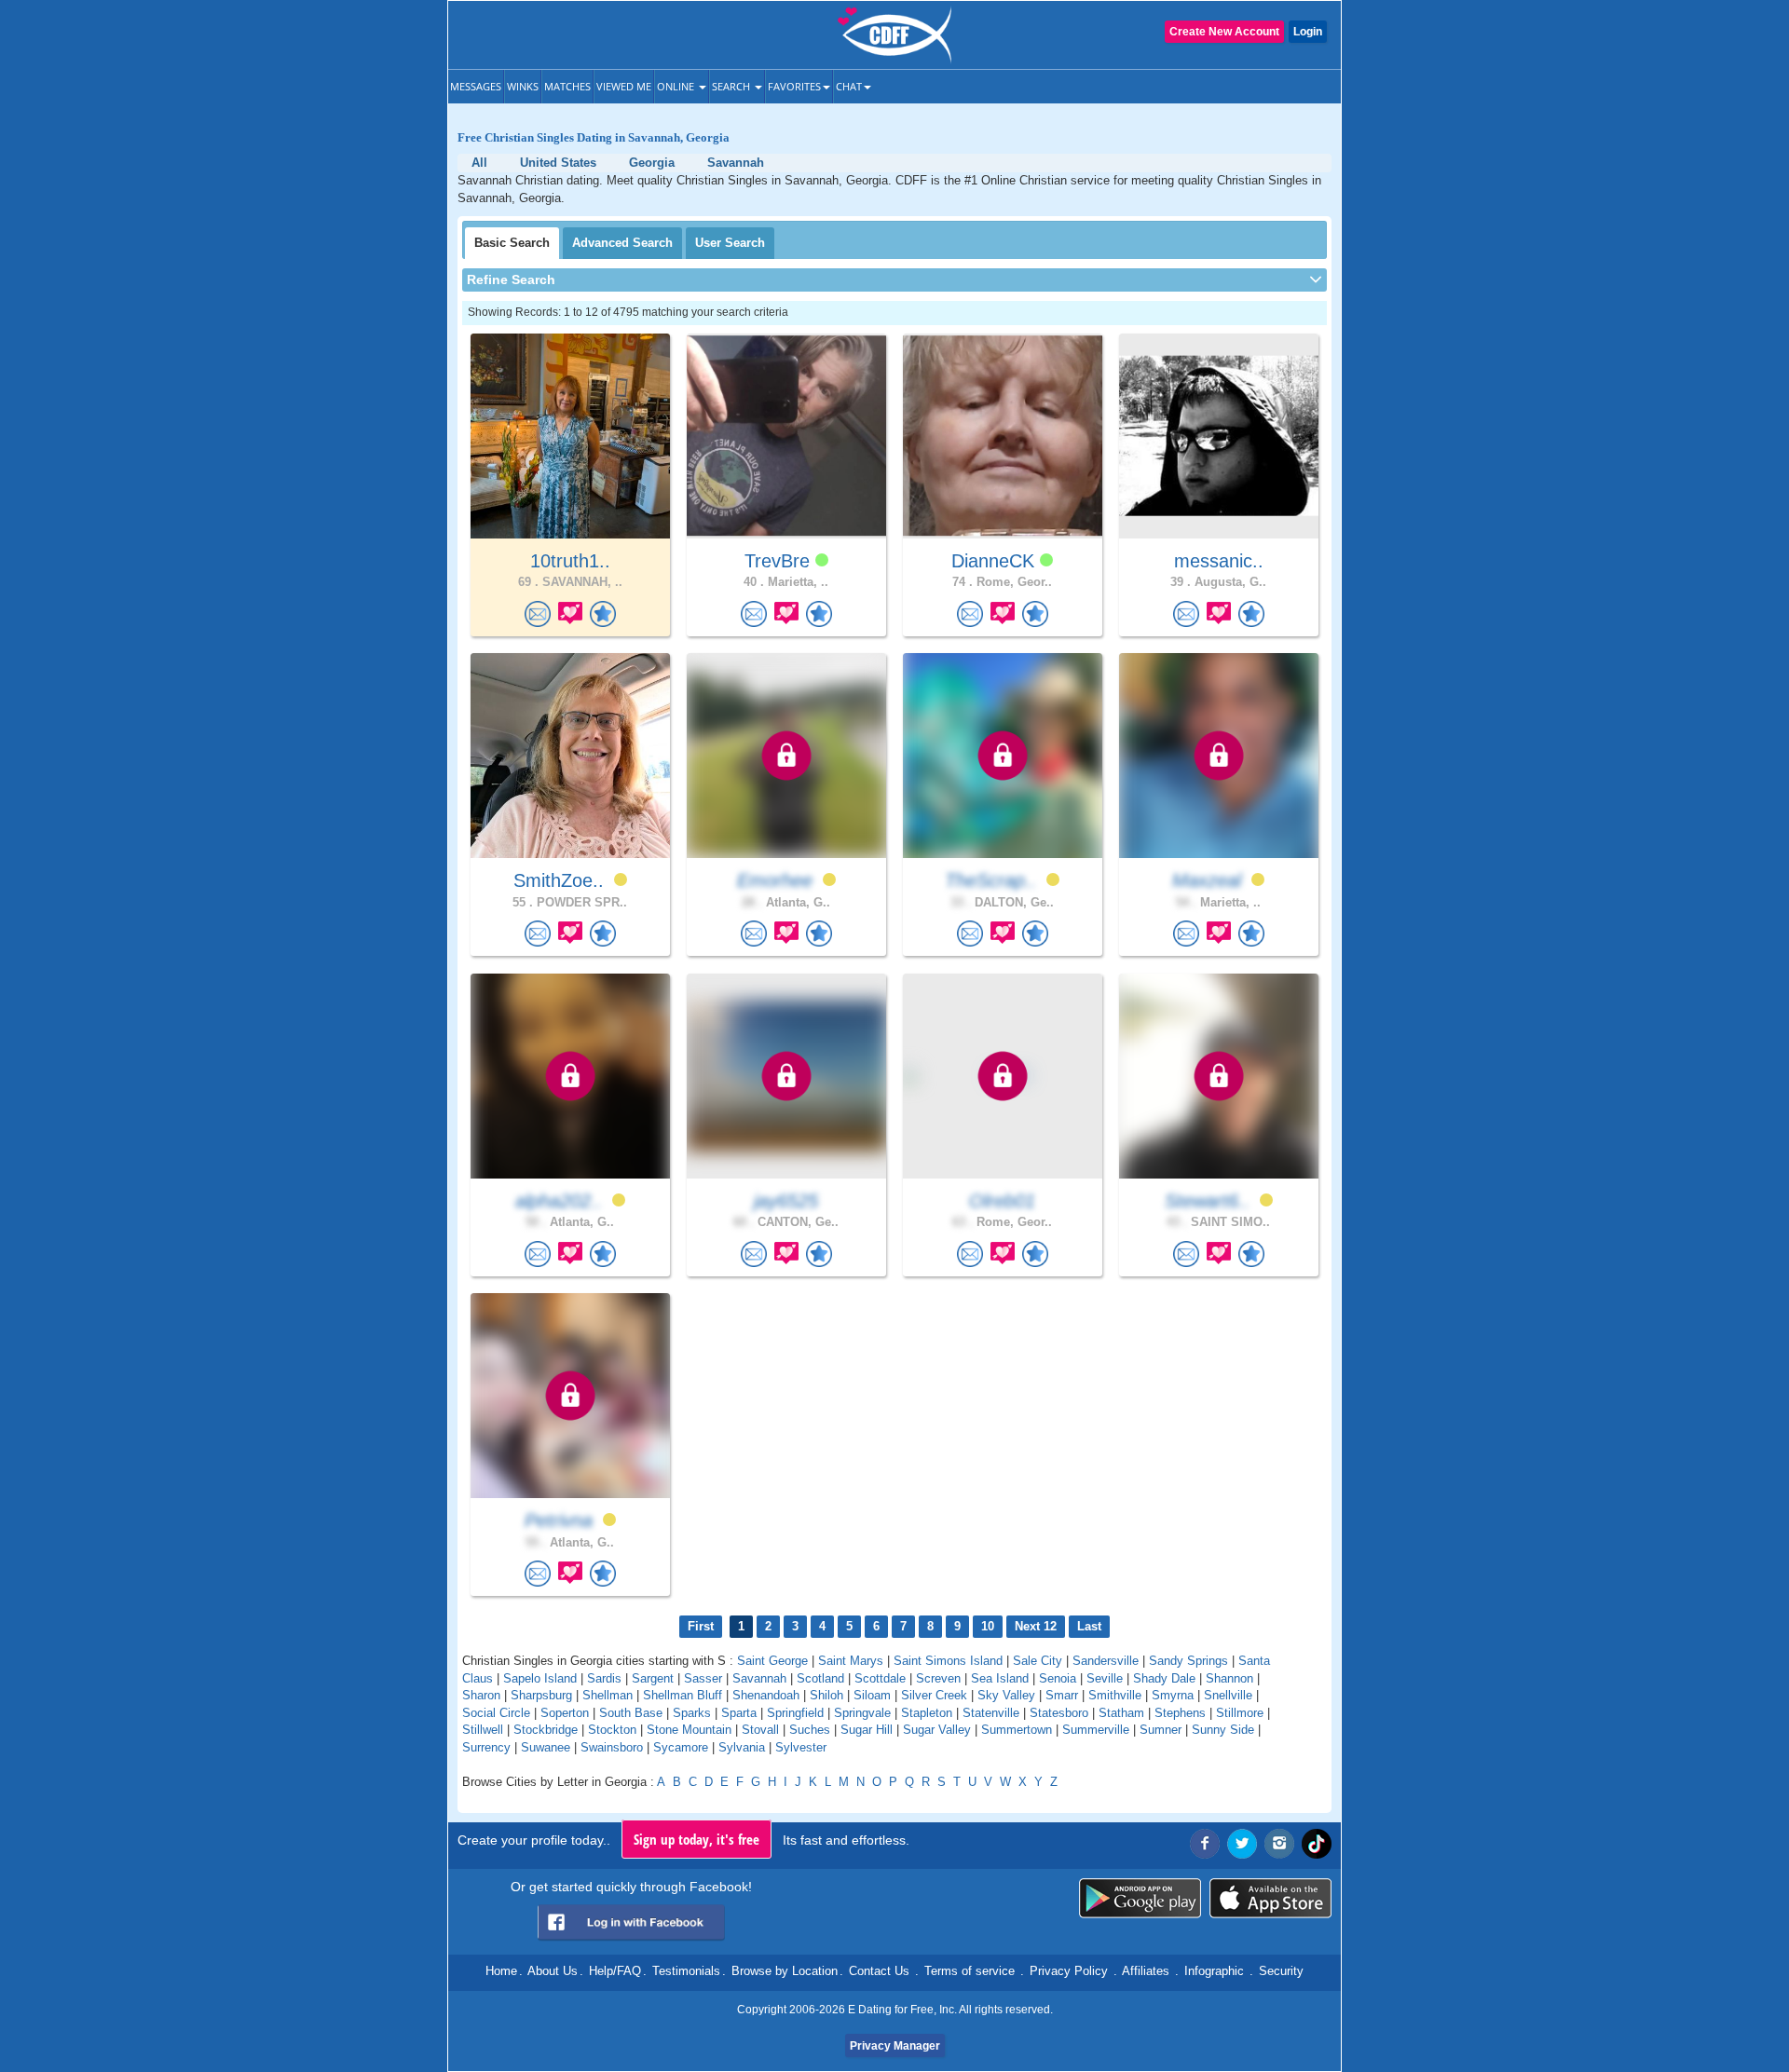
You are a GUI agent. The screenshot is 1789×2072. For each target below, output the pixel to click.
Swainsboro (612, 1747)
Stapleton (927, 1713)
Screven (938, 1678)
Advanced (622, 243)
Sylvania (742, 1747)
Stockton (612, 1730)
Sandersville (1106, 1661)
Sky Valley (1006, 1695)
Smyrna (1173, 1695)
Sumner (1161, 1730)
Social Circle (496, 1713)
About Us (553, 1971)
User (730, 243)
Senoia (1058, 1678)
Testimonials (686, 1971)
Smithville (1115, 1695)
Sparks (692, 1713)
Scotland (820, 1678)
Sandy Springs (1188, 1661)
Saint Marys (851, 1661)
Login (1308, 32)
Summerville (1096, 1730)
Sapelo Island (540, 1678)
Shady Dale (1164, 1678)
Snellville (1228, 1695)
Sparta (739, 1713)
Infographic (1214, 1971)
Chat (849, 86)
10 (988, 1626)
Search (732, 86)
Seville (1105, 1678)
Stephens (1180, 1713)
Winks (523, 86)
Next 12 (1036, 1626)
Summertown (1017, 1730)
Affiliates (1146, 1971)
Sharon (481, 1695)
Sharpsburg (541, 1695)
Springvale (862, 1713)
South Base (631, 1713)
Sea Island (1000, 1678)
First (701, 1626)
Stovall (760, 1730)
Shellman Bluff (683, 1695)
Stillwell (483, 1730)
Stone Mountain (689, 1730)
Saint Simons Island (948, 1661)
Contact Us (879, 1971)
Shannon (1229, 1678)
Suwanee (546, 1747)
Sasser (703, 1678)
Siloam (872, 1695)
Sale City (1038, 1661)
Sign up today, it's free (696, 1839)
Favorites (794, 86)
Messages (476, 86)
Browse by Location (785, 1971)
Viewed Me (624, 86)
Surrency (486, 1747)
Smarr (1062, 1695)
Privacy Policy (1069, 1971)
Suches (810, 1730)
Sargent (653, 1678)
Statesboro (1059, 1713)
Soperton (565, 1713)
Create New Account (1224, 32)
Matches (567, 86)
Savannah (759, 1678)
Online (677, 86)
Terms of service (970, 1971)
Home (501, 1971)
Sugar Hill (867, 1730)
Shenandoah (766, 1695)
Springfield (795, 1713)
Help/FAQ (615, 1971)
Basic (512, 243)
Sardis (604, 1678)
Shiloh (826, 1695)
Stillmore (1240, 1713)
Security (1281, 1971)
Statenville (991, 1713)
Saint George (772, 1661)
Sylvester (801, 1747)
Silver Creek (934, 1695)
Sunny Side (1223, 1730)
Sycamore (681, 1747)
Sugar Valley (937, 1730)
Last (1089, 1626)
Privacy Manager (895, 2046)
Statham (1121, 1713)
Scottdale (880, 1678)
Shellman (608, 1695)
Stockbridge (546, 1730)
